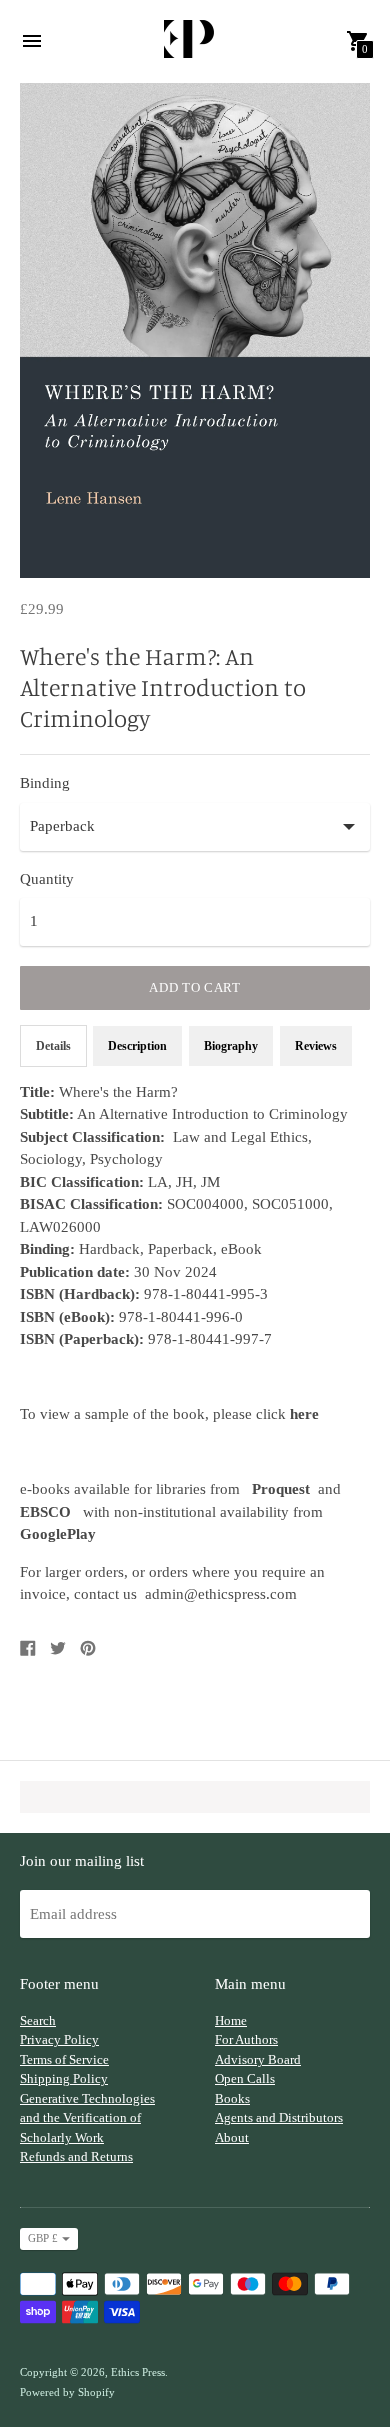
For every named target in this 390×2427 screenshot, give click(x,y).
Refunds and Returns (76, 2156)
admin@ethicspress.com (221, 1594)
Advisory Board (258, 2059)
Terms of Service (64, 2059)
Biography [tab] (231, 1046)
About (232, 2137)
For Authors (246, 2039)
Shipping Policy (64, 2078)
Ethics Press (138, 2372)
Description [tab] (137, 1046)
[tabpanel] (195, 1343)
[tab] (316, 1046)
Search (38, 2020)
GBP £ (43, 2238)
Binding (45, 783)
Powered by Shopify (67, 2392)
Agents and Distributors (279, 2117)
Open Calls (245, 2078)
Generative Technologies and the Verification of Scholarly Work (87, 2118)
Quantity (47, 879)
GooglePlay (58, 1534)
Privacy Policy (59, 2039)
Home (231, 2020)
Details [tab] (53, 1046)
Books (232, 2098)
